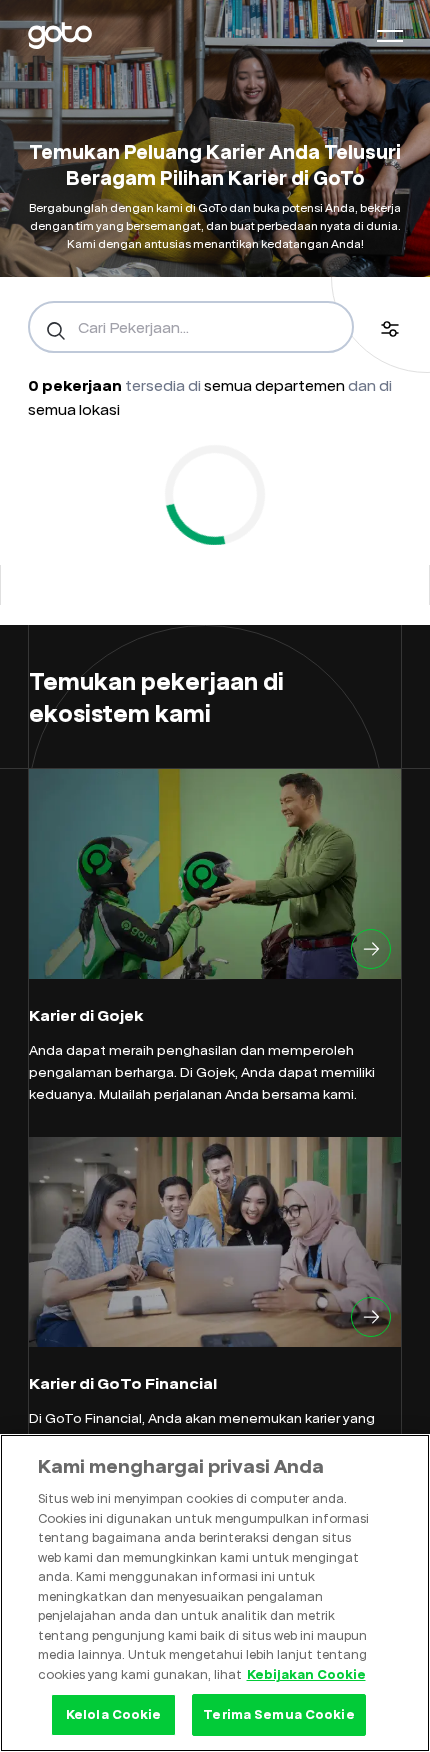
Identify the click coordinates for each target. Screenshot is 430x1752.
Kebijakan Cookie (306, 1674)
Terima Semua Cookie (278, 1714)
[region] (215, 1593)
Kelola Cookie (114, 1714)
